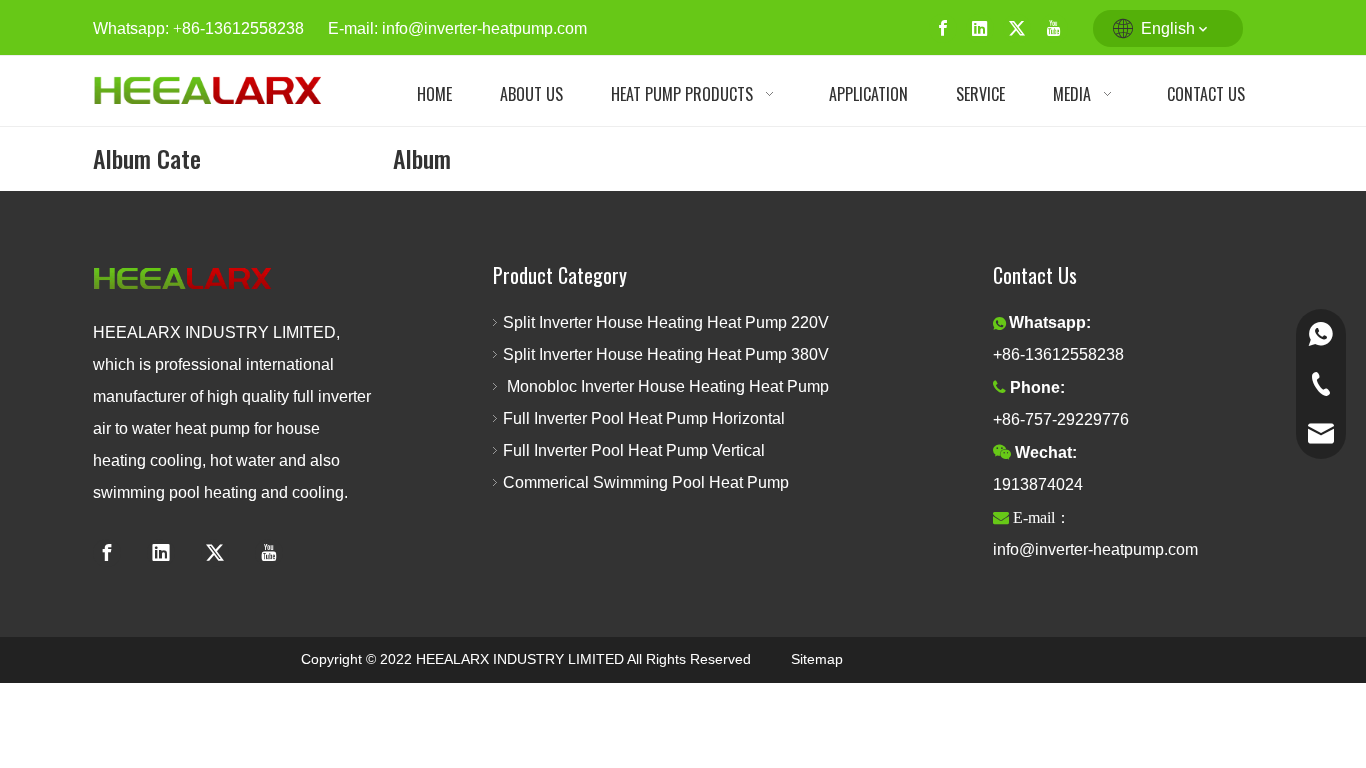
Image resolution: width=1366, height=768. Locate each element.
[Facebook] (943, 28)
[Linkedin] (980, 28)
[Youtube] (1054, 28)
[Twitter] (1017, 28)
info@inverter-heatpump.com (484, 28)
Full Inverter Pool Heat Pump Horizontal (644, 418)
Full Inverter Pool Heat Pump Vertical (634, 450)
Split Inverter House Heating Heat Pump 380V (672, 354)
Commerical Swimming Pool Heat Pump (646, 482)
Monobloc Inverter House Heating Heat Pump (666, 386)
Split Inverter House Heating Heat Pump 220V (670, 322)
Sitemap (817, 659)
